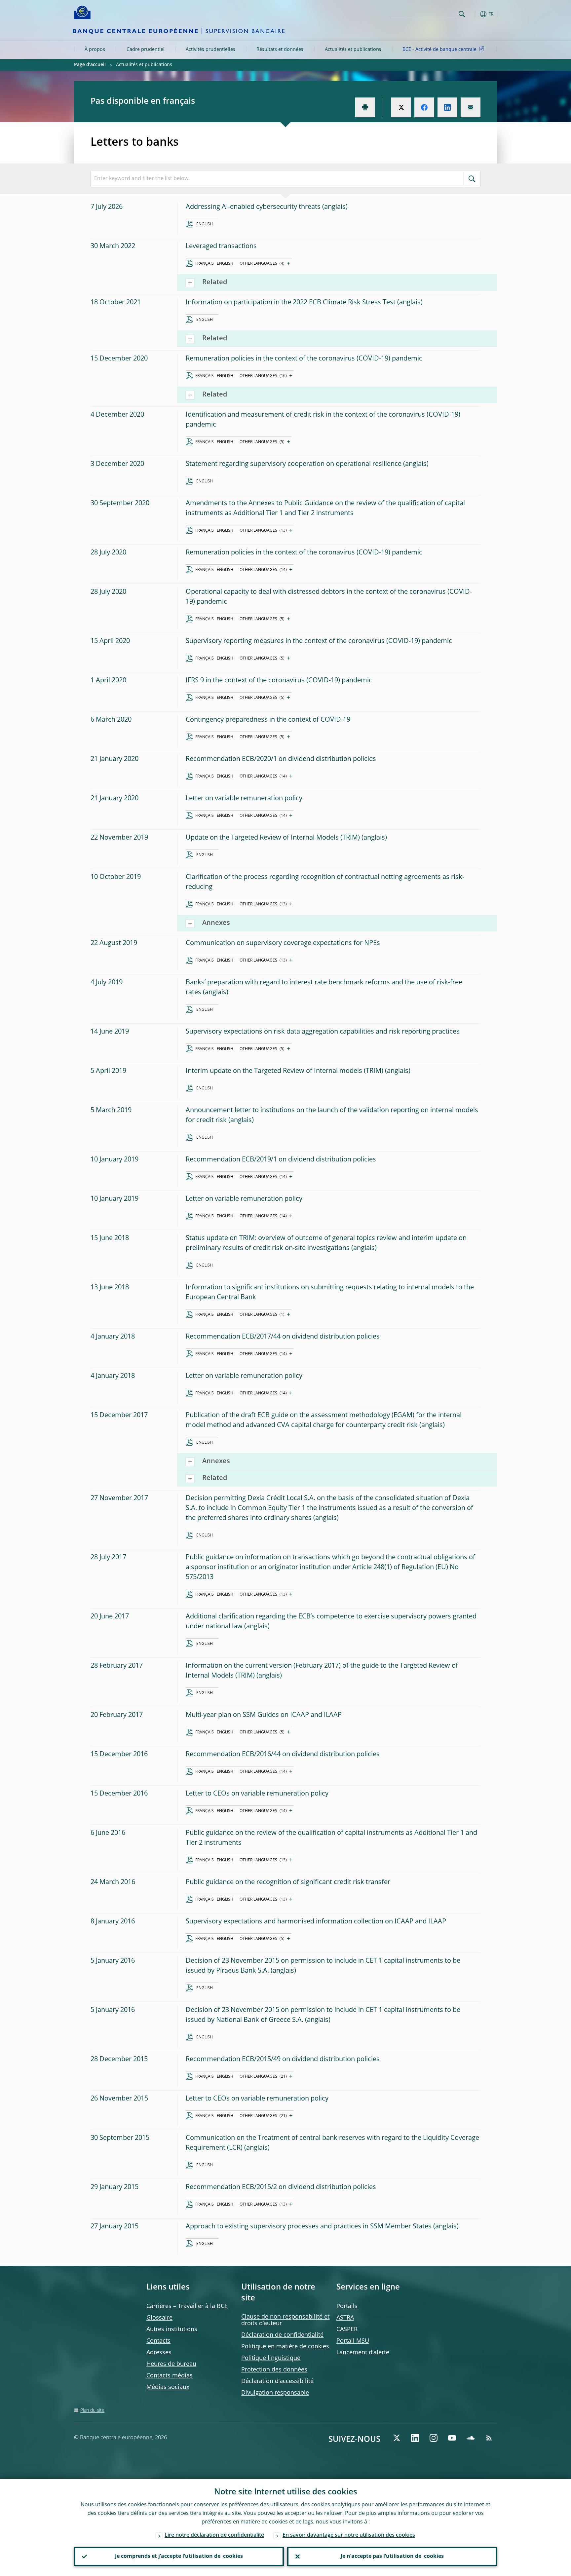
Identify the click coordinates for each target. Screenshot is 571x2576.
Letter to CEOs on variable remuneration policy (257, 1794)
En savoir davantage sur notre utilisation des (349, 2535)
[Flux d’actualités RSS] (489, 2438)
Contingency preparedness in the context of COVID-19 (268, 720)
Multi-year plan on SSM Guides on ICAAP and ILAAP (264, 1715)
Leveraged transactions (221, 246)
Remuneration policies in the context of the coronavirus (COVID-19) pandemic (304, 359)
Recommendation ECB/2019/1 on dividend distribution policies (281, 1160)
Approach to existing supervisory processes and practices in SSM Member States (309, 2227)
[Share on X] (401, 107)
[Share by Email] (471, 107)
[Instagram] (434, 2438)
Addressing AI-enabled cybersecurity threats (253, 207)
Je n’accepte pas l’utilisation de (392, 2557)
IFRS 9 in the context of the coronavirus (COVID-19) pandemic (279, 681)
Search (462, 14)
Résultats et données (280, 50)
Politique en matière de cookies (285, 2347)
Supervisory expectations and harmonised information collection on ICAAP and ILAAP (316, 1922)
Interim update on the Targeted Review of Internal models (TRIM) (285, 1071)
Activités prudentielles (210, 50)
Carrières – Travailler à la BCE (187, 2306)
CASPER (347, 2330)
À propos (95, 50)
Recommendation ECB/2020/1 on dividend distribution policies (281, 759)
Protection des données (274, 2370)
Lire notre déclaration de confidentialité (214, 2535)
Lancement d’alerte (363, 2353)
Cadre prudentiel (146, 50)
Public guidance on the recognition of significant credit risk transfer (288, 1882)
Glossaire (159, 2318)
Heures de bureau (171, 2364)
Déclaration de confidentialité (282, 2335)
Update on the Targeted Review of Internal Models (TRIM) (273, 838)
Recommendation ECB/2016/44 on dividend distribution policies (283, 1755)
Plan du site (92, 2410)
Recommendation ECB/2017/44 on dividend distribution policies (283, 1337)
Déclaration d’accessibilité (277, 2381)
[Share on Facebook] (424, 107)
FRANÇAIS (205, 264)
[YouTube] (452, 2438)
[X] (397, 2438)
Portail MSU (353, 2341)
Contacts (158, 2341)
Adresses (159, 2353)
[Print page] (365, 107)
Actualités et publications (353, 50)
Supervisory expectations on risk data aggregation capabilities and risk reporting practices (323, 1032)
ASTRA (345, 2318)
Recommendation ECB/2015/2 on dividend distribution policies (281, 2187)
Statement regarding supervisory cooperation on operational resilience (294, 464)
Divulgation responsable (275, 2393)
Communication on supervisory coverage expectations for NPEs (283, 943)
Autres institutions (172, 2330)
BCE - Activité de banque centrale (439, 50)
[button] (474, 14)
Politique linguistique (271, 2358)
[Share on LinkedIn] (447, 107)
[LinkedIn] (415, 2438)
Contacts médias (170, 2376)
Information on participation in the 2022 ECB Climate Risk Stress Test (291, 303)
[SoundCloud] (471, 2438)
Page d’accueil (90, 65)
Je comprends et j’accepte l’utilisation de (179, 2557)
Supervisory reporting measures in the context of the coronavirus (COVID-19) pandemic (319, 641)
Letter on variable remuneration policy (244, 799)
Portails (347, 2306)
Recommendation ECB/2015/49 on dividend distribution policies (283, 2060)
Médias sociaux (168, 2387)
